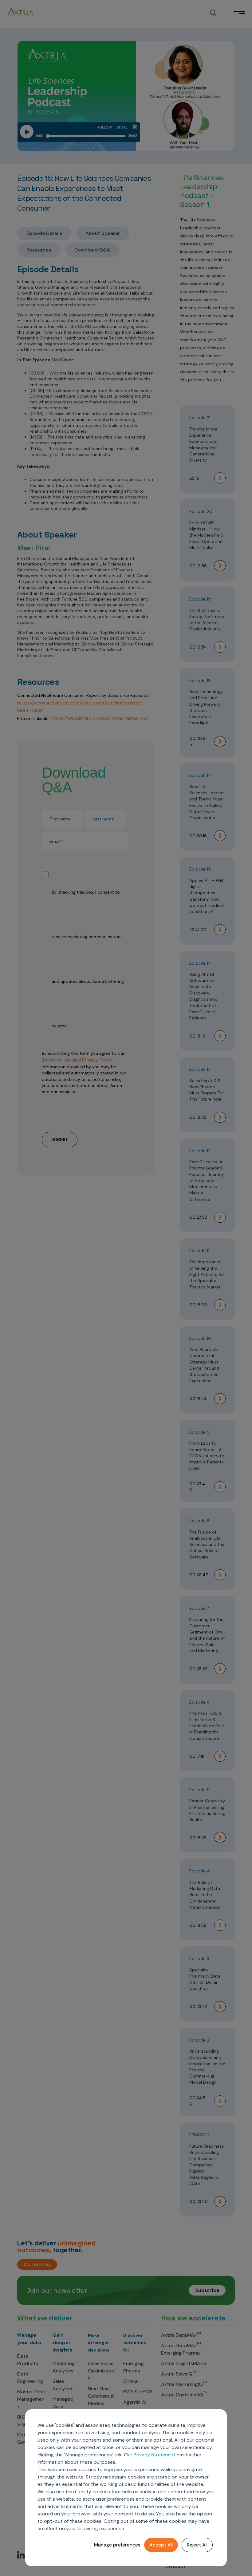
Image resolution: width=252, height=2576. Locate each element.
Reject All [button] (197, 2545)
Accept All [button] (161, 2545)
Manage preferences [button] (117, 2545)
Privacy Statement (155, 2455)
